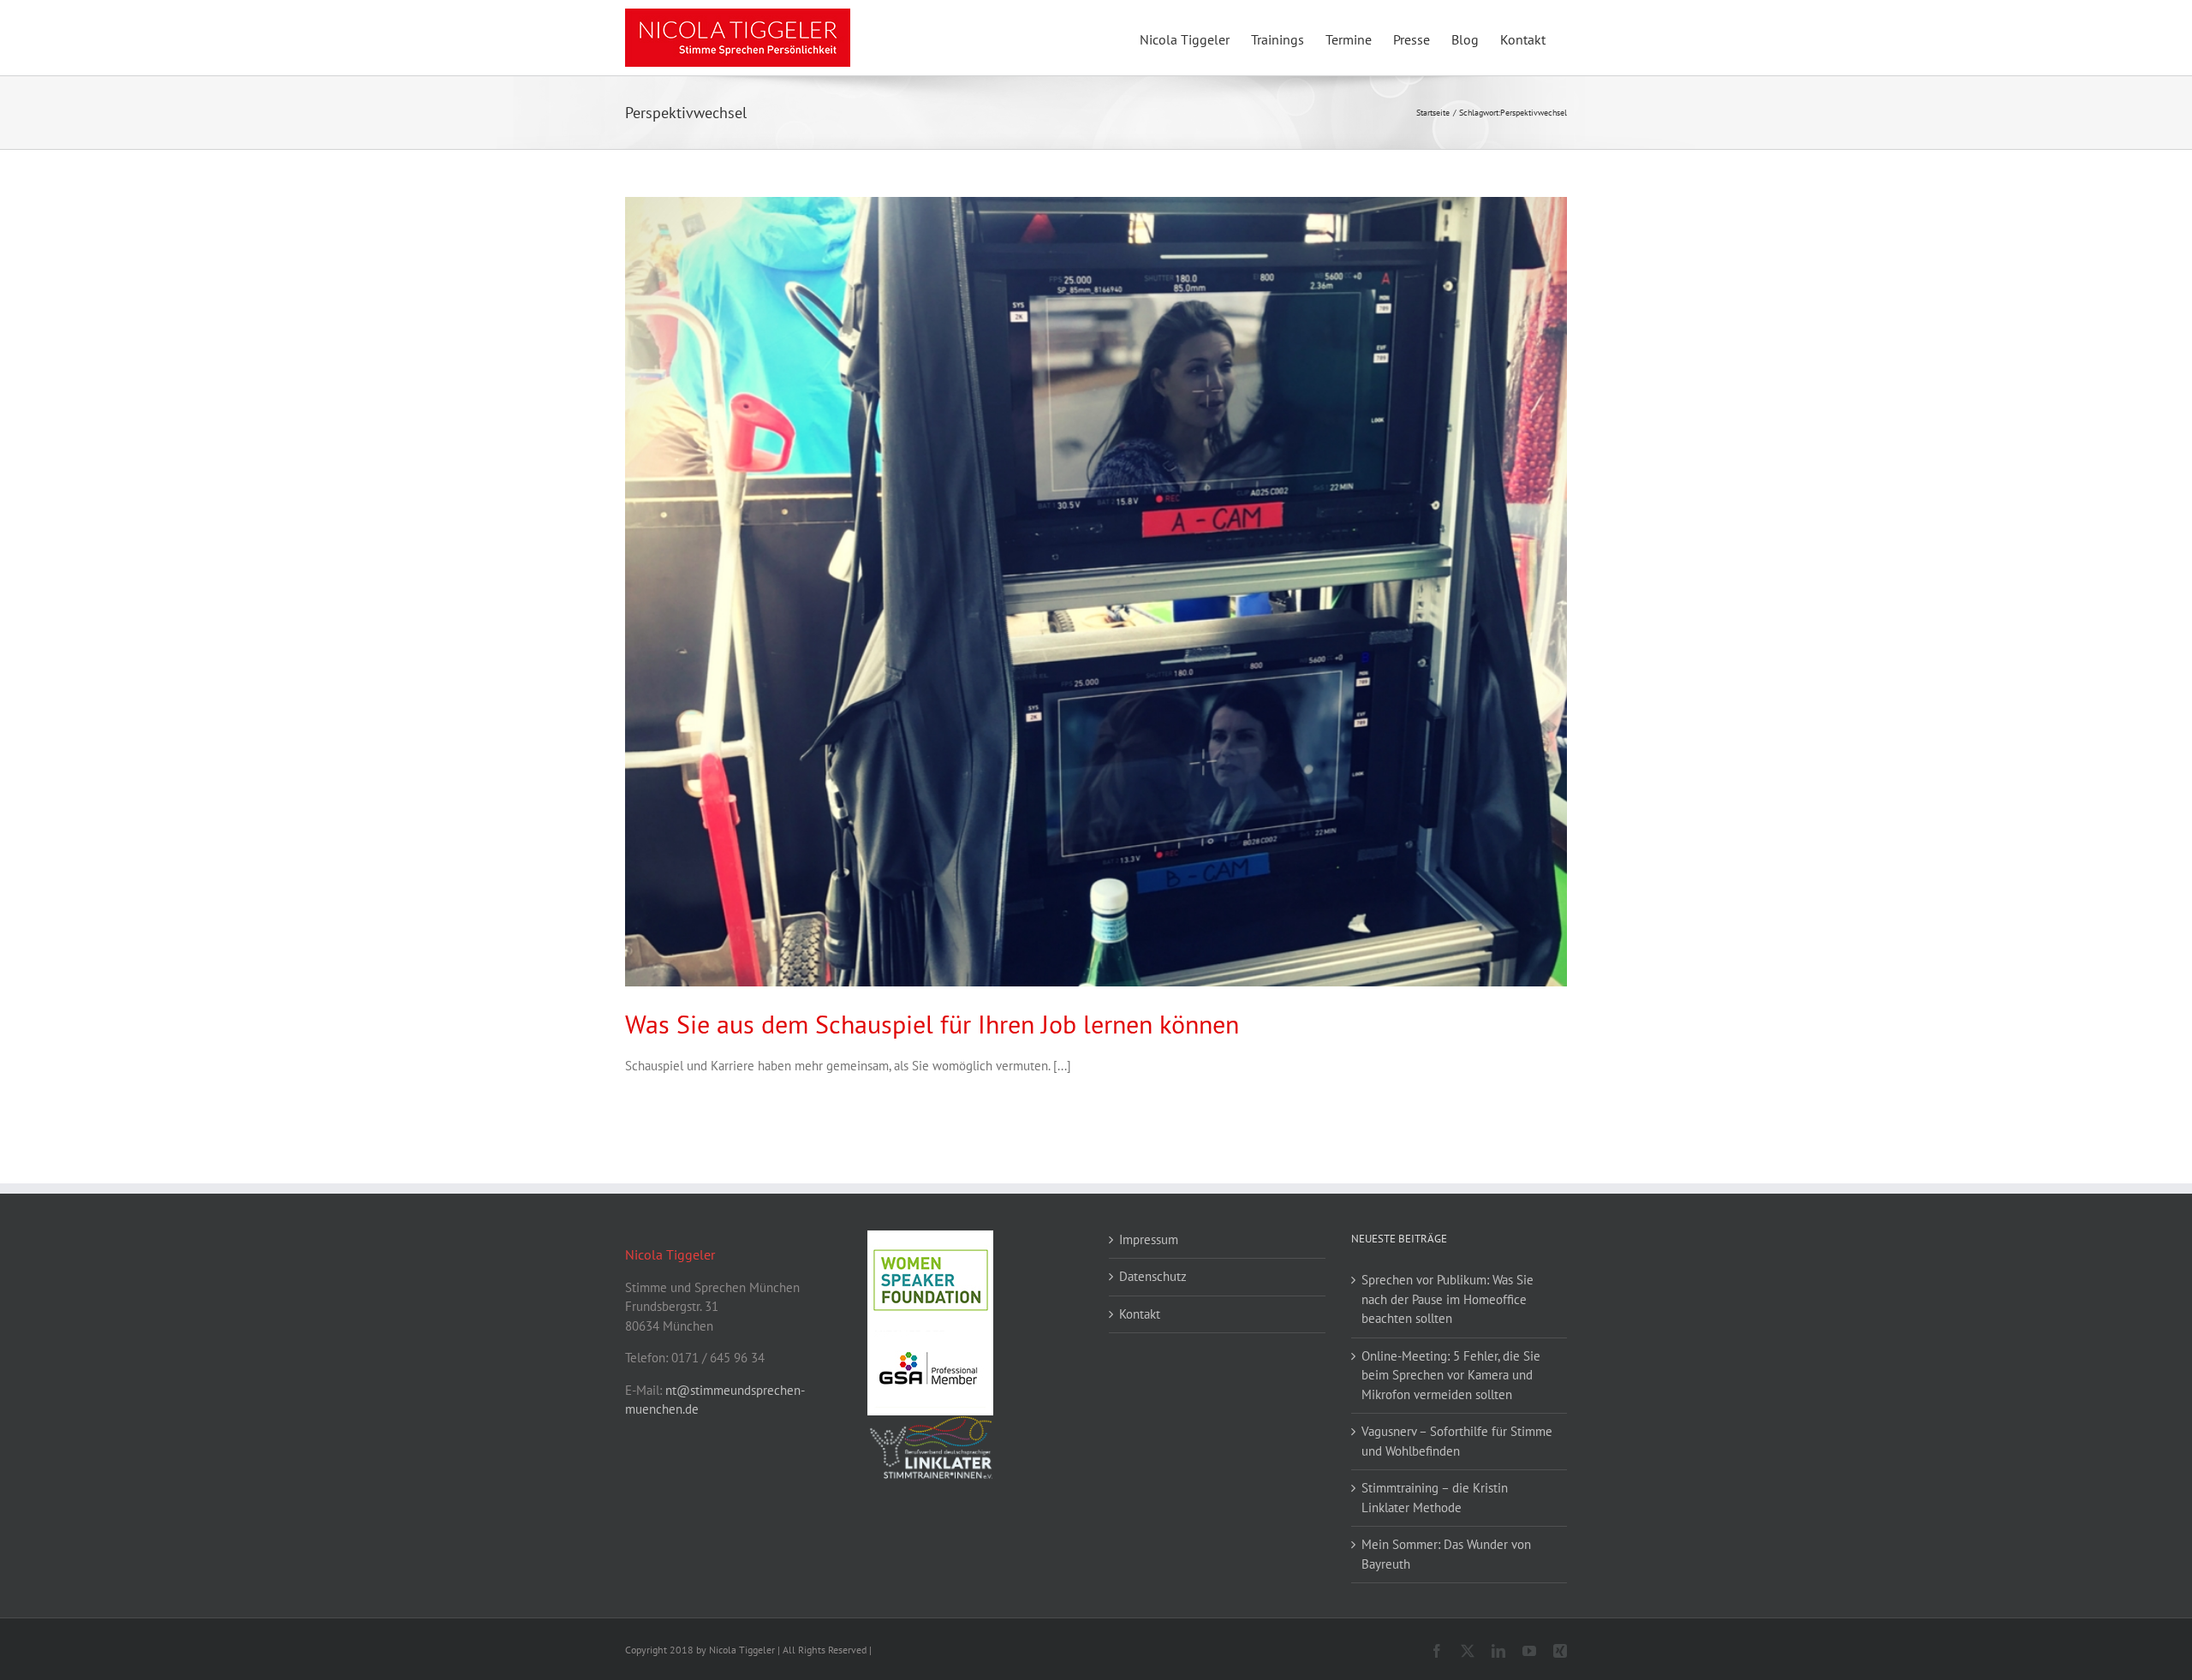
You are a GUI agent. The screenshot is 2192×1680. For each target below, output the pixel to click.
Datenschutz (1153, 1276)
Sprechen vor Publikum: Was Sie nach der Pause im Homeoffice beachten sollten (1447, 1299)
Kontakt (1140, 1314)
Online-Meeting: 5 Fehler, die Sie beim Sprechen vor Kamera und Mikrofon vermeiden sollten (1451, 1375)
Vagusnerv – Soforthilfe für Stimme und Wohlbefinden (1457, 1441)
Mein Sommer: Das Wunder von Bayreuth (1446, 1554)
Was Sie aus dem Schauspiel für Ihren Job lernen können (932, 1024)
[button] (38, 1642)
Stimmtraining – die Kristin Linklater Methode (1435, 1498)
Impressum (1149, 1239)
